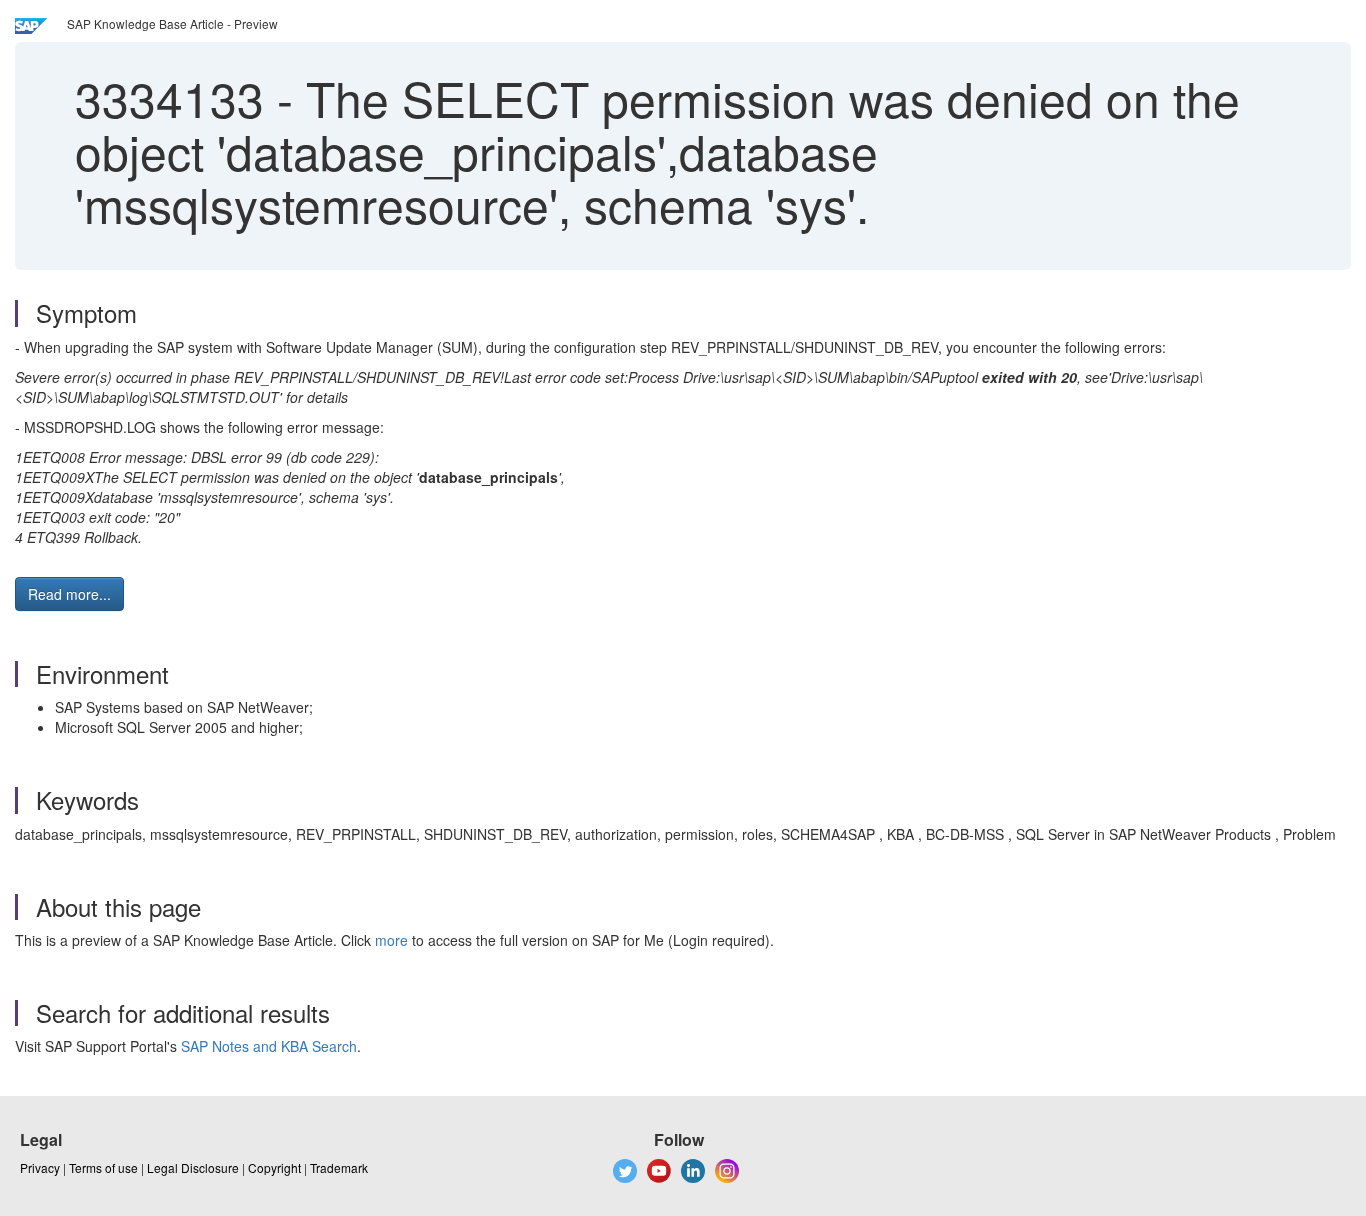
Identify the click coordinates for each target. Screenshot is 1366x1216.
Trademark (339, 1167)
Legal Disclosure (193, 1167)
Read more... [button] (69, 594)
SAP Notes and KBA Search (269, 1046)
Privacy (40, 1167)
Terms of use (103, 1167)
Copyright (274, 1167)
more (391, 940)
